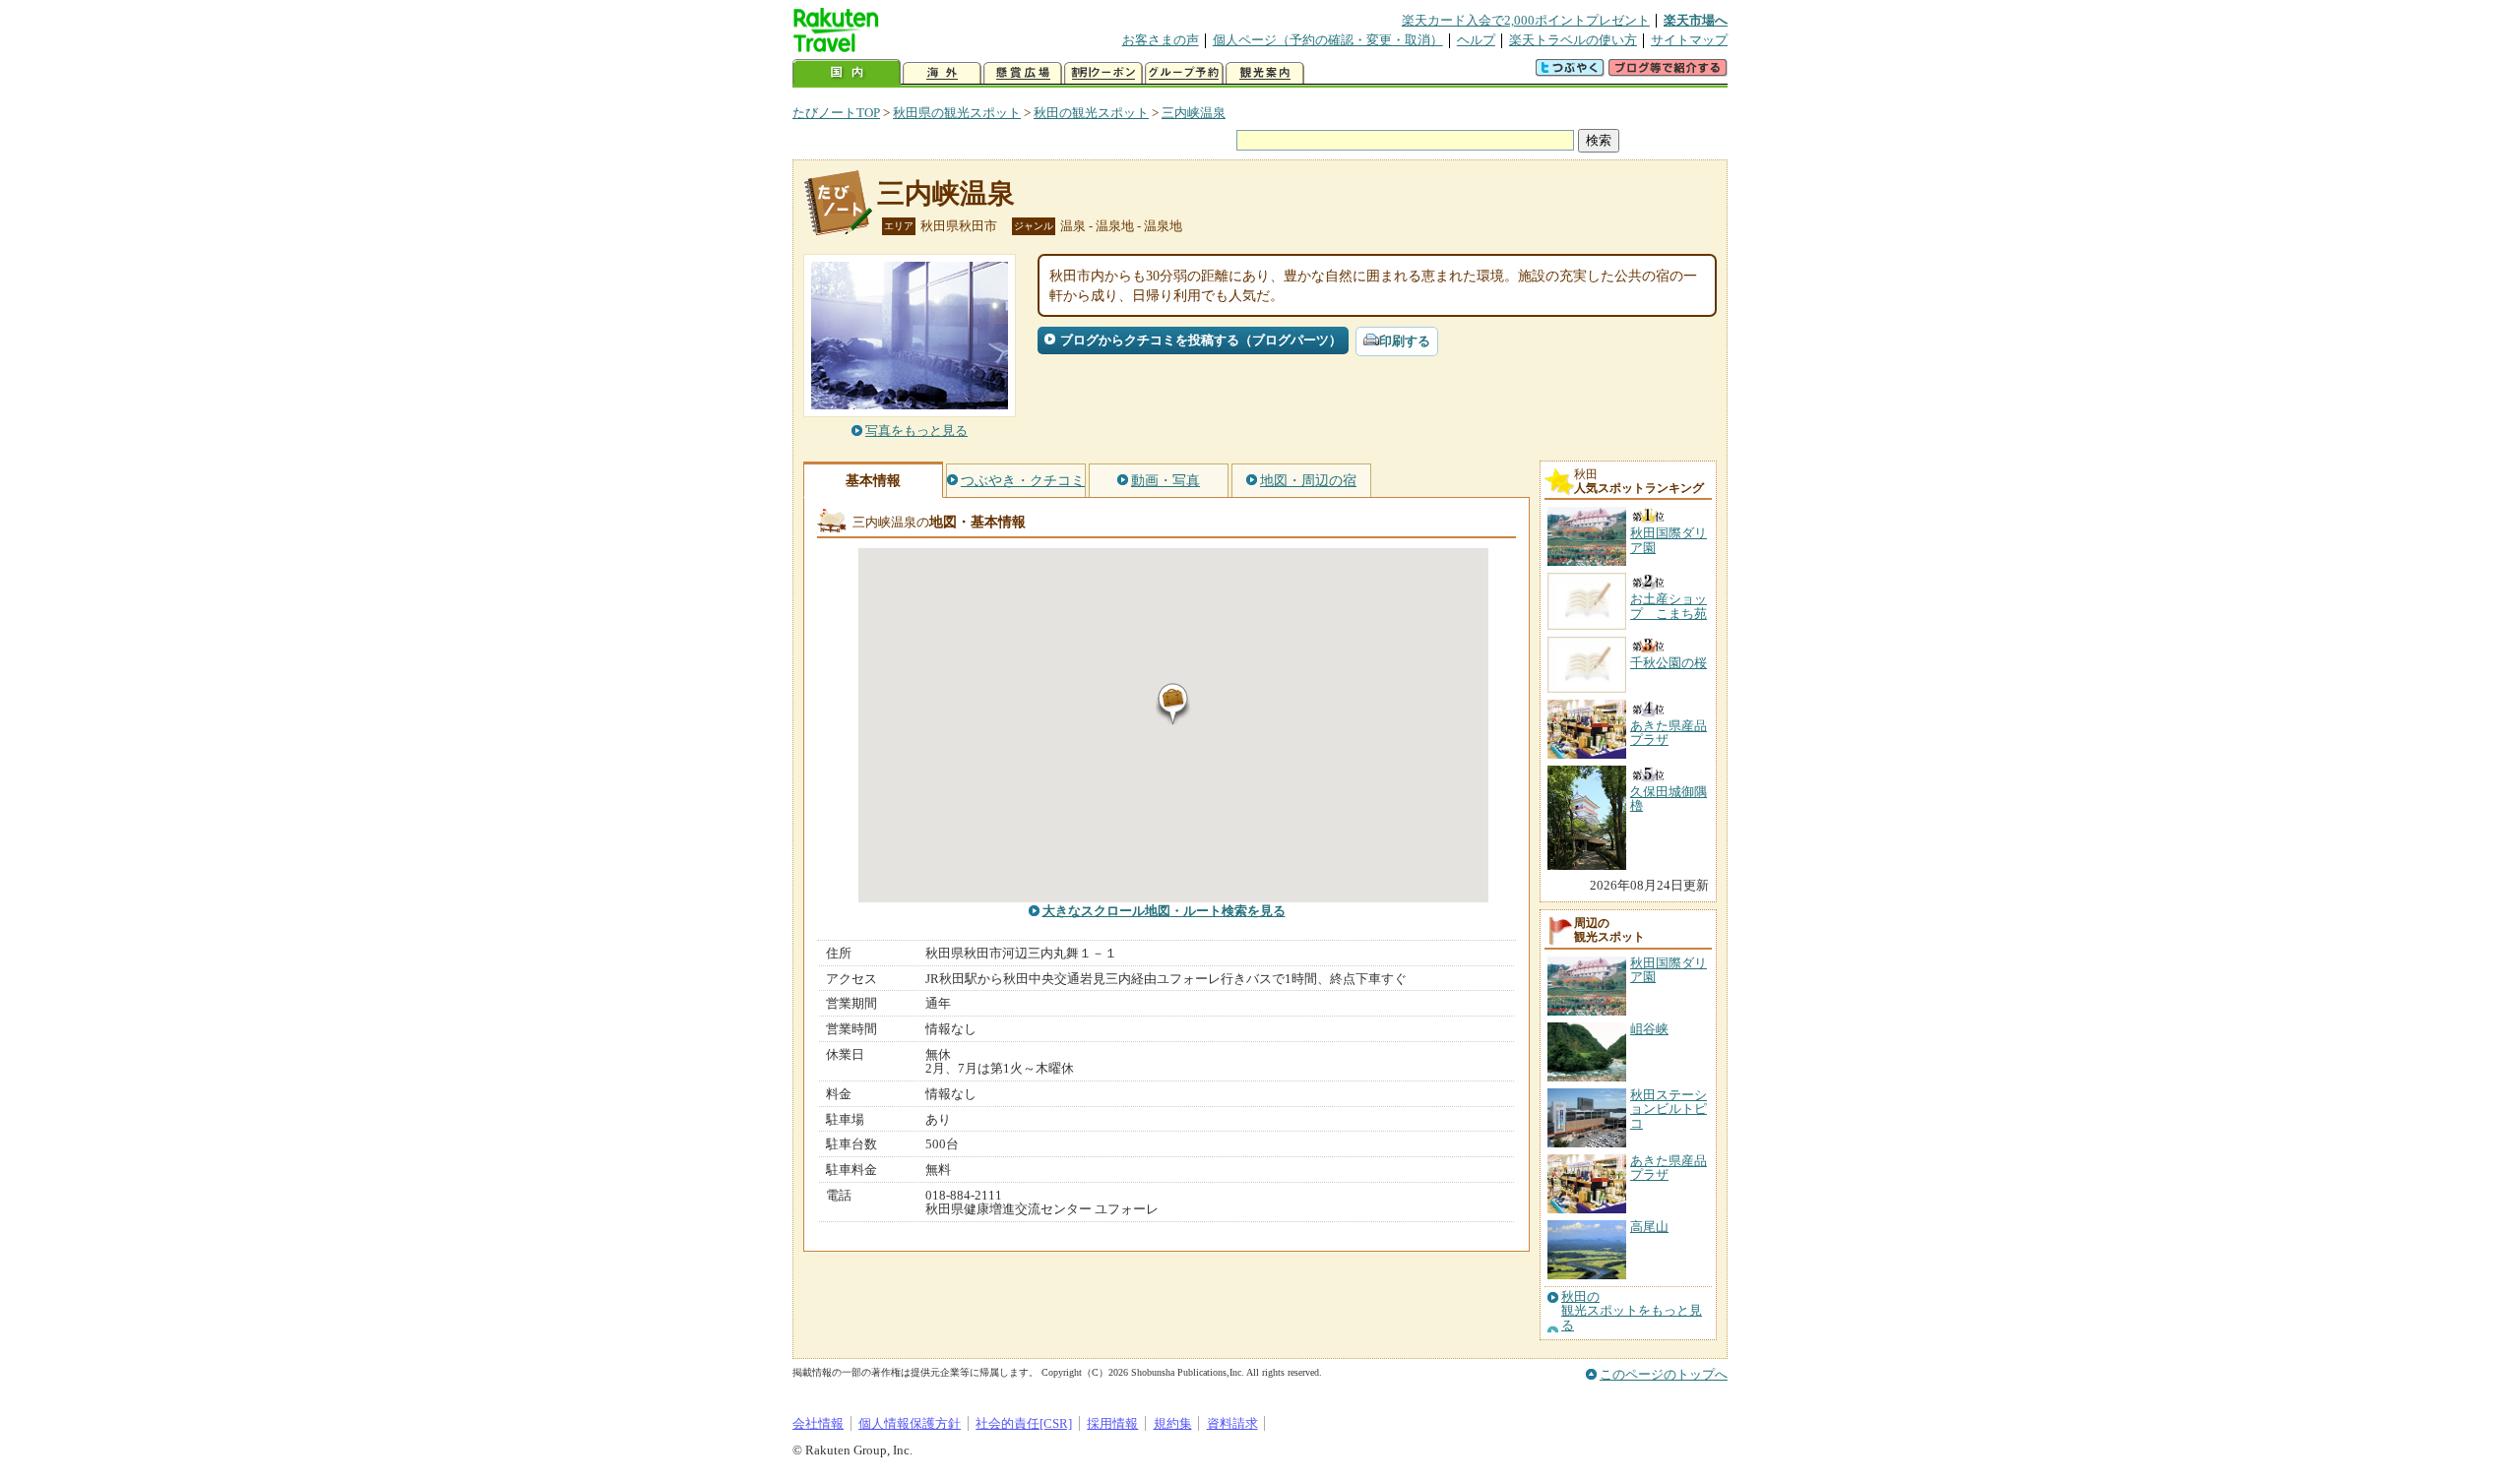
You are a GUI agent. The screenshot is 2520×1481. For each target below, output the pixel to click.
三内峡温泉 (1194, 113)
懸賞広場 (1023, 73)
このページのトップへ (1664, 1374)
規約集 (1173, 1423)
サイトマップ (1689, 40)
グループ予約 (1184, 73)
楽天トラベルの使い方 (1573, 40)
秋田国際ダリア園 (1669, 970)
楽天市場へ (1696, 20)
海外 (942, 73)
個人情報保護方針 (910, 1423)
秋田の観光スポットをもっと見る (1632, 1311)
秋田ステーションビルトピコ (1669, 1109)
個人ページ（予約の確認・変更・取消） (1328, 40)
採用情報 (1112, 1423)
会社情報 (818, 1423)
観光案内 (1265, 73)
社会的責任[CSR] (1024, 1423)
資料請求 (1232, 1423)
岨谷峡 (1649, 1029)
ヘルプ (1476, 40)
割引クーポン (1103, 73)
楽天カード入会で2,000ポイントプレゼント (1526, 20)
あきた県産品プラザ (1669, 1168)
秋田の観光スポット (1091, 113)
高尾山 (1649, 1227)
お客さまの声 (1161, 40)
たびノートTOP (836, 113)
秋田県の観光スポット (957, 113)
